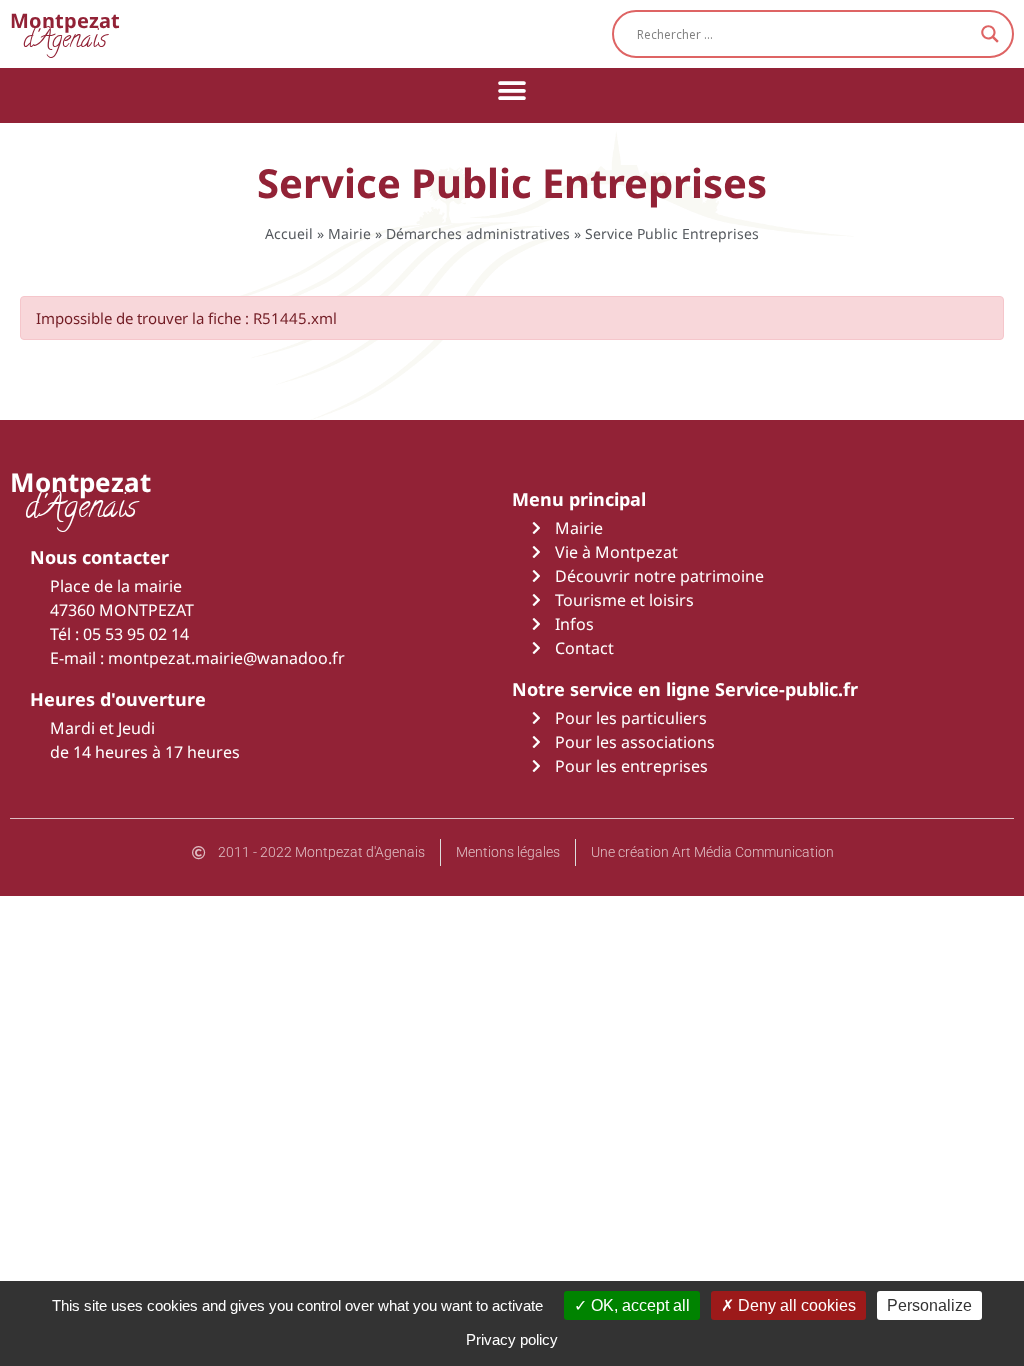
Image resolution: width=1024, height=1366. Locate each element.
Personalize (929, 1305)
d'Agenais (65, 33)
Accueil (289, 233)
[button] (512, 90)
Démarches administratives (478, 233)
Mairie (349, 233)
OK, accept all (638, 1305)
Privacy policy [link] (512, 1339)
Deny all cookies (795, 1305)
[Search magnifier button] (990, 34)
